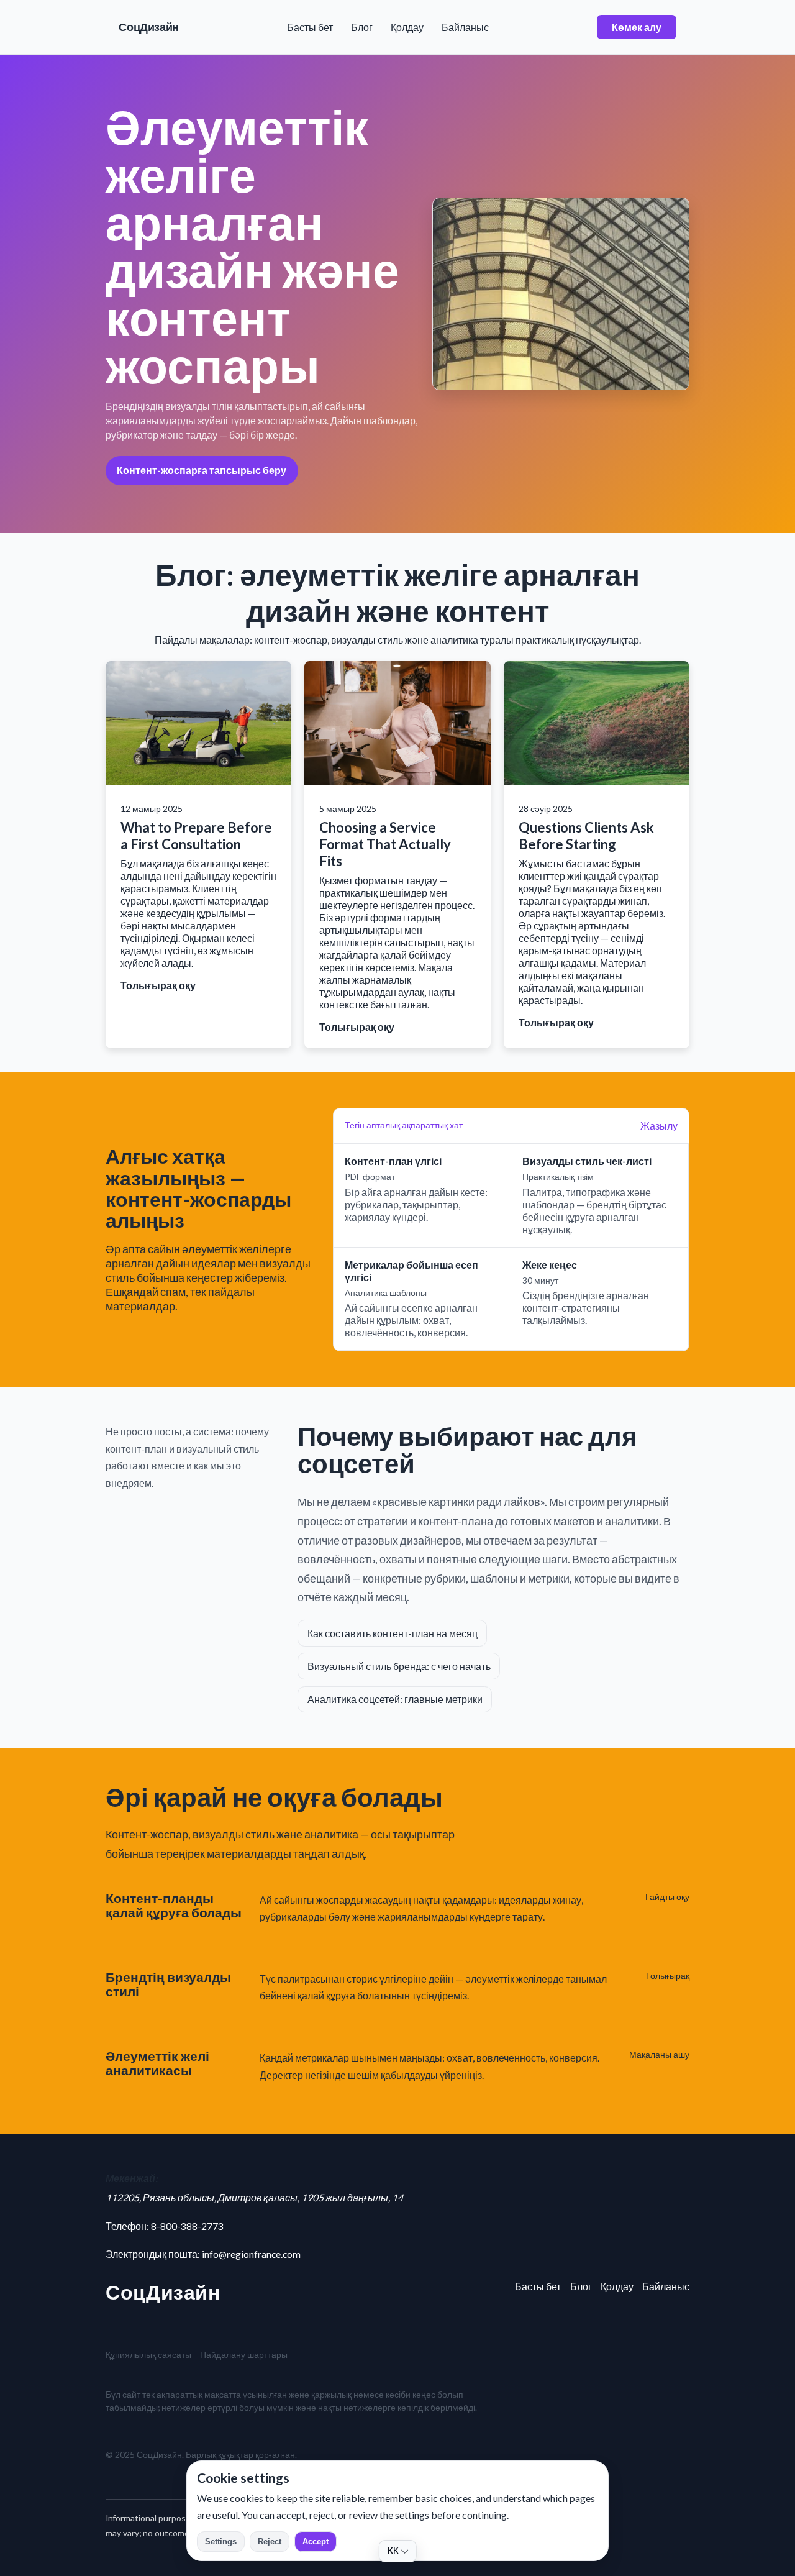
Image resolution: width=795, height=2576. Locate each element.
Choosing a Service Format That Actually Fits (385, 844)
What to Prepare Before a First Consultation (196, 836)
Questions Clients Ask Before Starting (586, 836)
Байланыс (465, 27)
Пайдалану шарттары (244, 2354)
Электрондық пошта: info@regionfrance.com (203, 2254)
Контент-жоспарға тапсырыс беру (202, 470)
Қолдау (407, 27)
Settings (221, 2542)
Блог (362, 27)
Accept (316, 2542)
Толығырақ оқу (158, 985)
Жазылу (659, 1126)
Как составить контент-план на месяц (393, 1633)
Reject (270, 2542)
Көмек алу (637, 27)
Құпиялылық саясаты (148, 2354)
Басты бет (310, 27)
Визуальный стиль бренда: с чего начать (399, 1666)
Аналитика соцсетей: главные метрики (395, 1699)
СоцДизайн (149, 27)
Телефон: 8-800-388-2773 (165, 2226)
